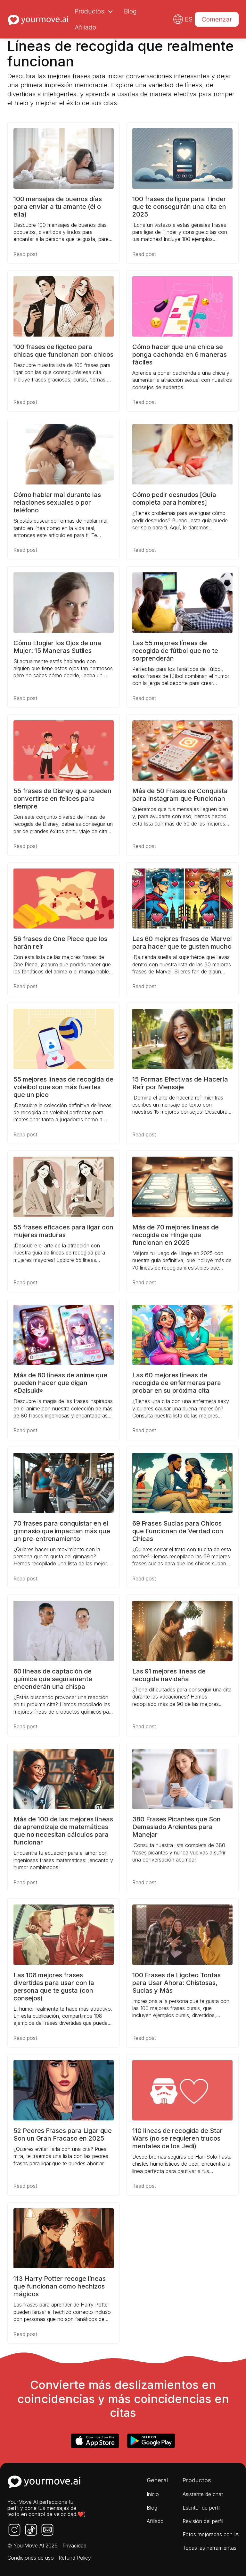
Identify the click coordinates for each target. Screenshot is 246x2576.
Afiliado (85, 27)
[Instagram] (14, 2530)
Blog (130, 11)
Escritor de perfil (201, 2508)
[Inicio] (38, 19)
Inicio (153, 2494)
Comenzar (217, 19)
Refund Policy (75, 2558)
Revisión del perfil (203, 2521)
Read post (25, 254)
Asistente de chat (203, 2494)
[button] (93, 11)
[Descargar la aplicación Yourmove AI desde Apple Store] (95, 2441)
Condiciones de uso (31, 2558)
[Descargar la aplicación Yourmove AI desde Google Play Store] (151, 2441)
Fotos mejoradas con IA (211, 2534)
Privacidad (74, 2546)
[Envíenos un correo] (47, 2530)
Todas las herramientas (209, 2548)
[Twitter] (31, 2530)
